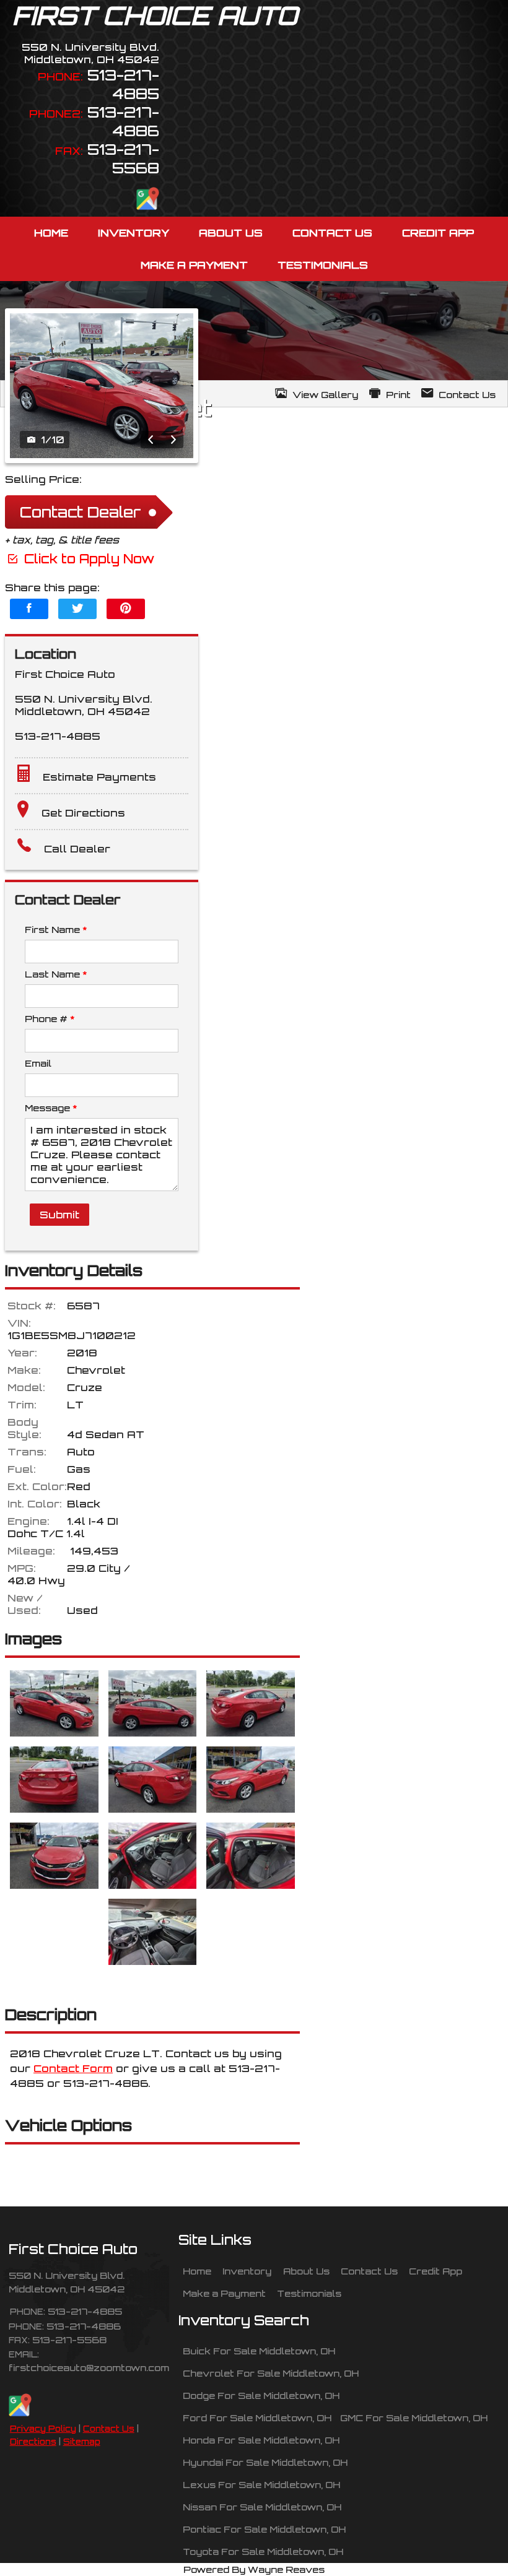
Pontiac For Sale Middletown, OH (264, 2529)
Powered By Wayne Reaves (254, 2569)
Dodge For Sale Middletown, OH (261, 2395)
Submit (59, 1215)
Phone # (50, 1018)
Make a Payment (224, 2293)
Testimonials (309, 2293)
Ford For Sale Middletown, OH (257, 2418)
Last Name (56, 974)
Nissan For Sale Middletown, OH (262, 2507)
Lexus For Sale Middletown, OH (261, 2484)
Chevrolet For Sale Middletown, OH (271, 2373)
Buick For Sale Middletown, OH (259, 2351)
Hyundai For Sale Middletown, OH (265, 2462)
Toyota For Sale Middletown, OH (263, 2551)
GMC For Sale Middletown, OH (414, 2418)
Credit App (436, 2271)
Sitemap (82, 2442)
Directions (33, 2442)
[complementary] (471, 2539)
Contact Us (109, 2429)
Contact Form (73, 2068)
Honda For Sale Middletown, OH (261, 2440)
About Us (306, 2271)
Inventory (247, 2271)
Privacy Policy (43, 2429)
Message (51, 1108)
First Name (56, 929)
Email (38, 1063)
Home (197, 2271)
